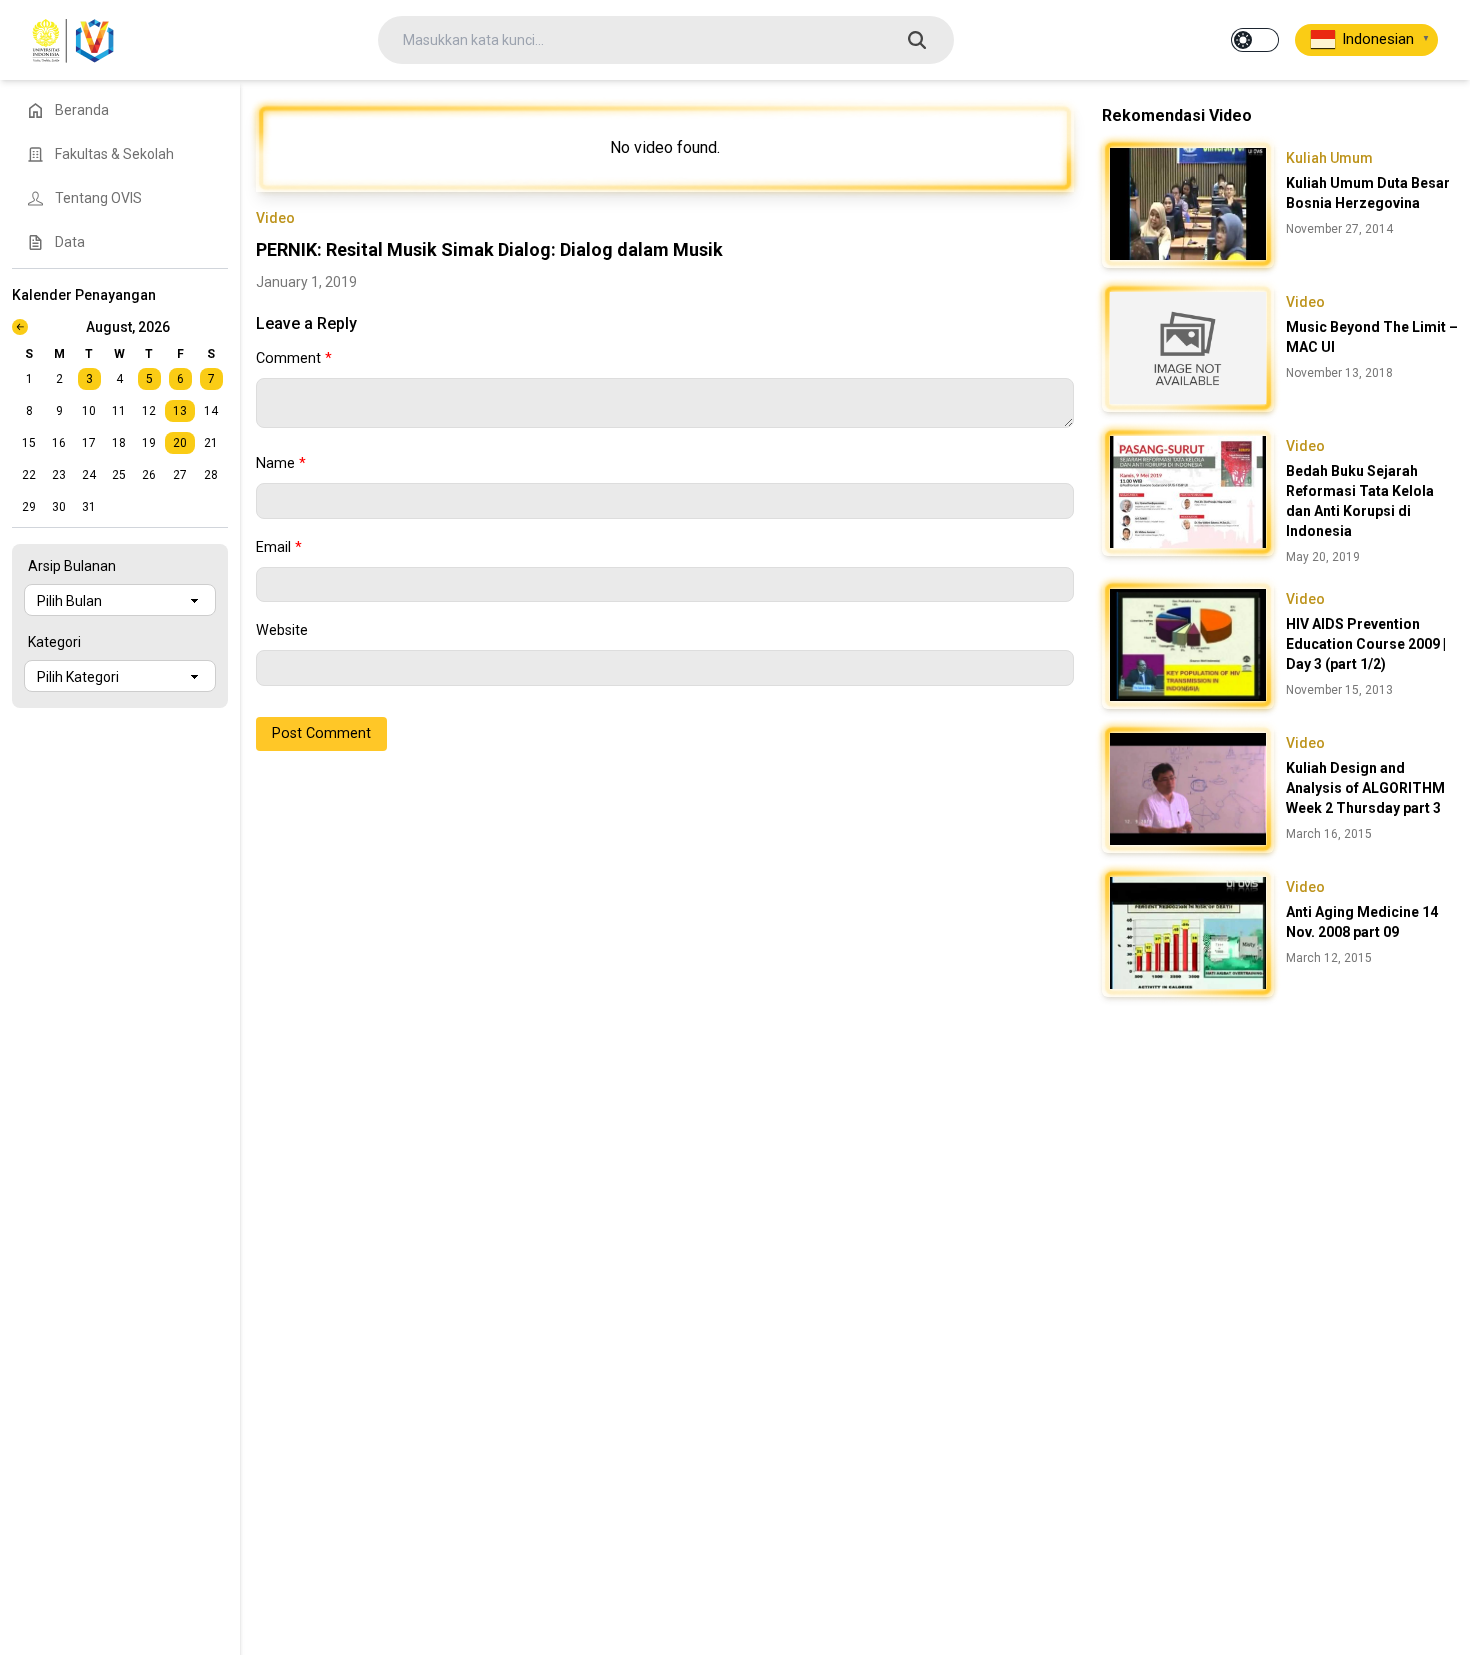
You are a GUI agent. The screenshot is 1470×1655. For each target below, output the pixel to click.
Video (275, 218)
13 (180, 411)
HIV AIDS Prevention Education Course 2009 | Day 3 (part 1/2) (1366, 644)
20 (180, 443)
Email (279, 547)
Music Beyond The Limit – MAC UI (1372, 337)
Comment (294, 358)
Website (282, 630)
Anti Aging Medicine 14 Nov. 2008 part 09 (1362, 922)
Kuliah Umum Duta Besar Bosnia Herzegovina (1368, 193)
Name (281, 463)
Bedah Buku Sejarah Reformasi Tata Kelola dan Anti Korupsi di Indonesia (1360, 501)
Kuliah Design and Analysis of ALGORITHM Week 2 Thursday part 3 (1365, 788)
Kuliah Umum (1329, 158)
